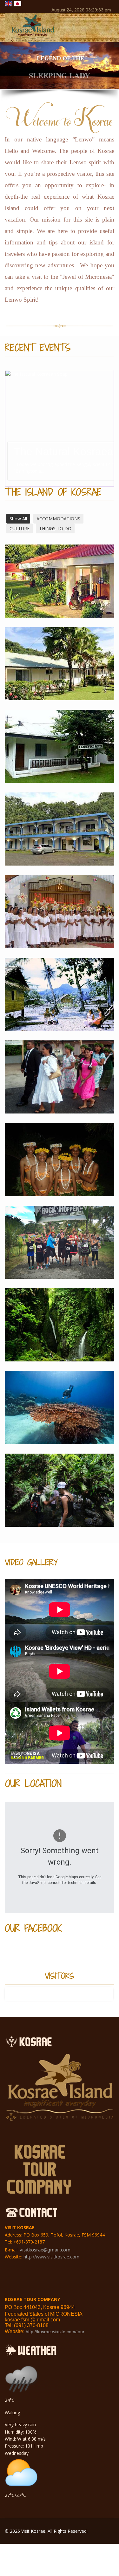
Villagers (60, 1002)
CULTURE (20, 528)
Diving (60, 1415)
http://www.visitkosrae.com (51, 2257)
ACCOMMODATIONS (58, 519)
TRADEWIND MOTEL (60, 754)
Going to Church (60, 1085)
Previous (8, 428)
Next (111, 428)
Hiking (60, 1498)
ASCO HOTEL (60, 837)
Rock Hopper (60, 1250)
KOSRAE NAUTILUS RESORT (60, 672)
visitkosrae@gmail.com (45, 2250)
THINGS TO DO (55, 528)
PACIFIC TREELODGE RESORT (60, 589)
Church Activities (60, 920)
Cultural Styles (60, 1168)
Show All (18, 519)
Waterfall (60, 1333)
